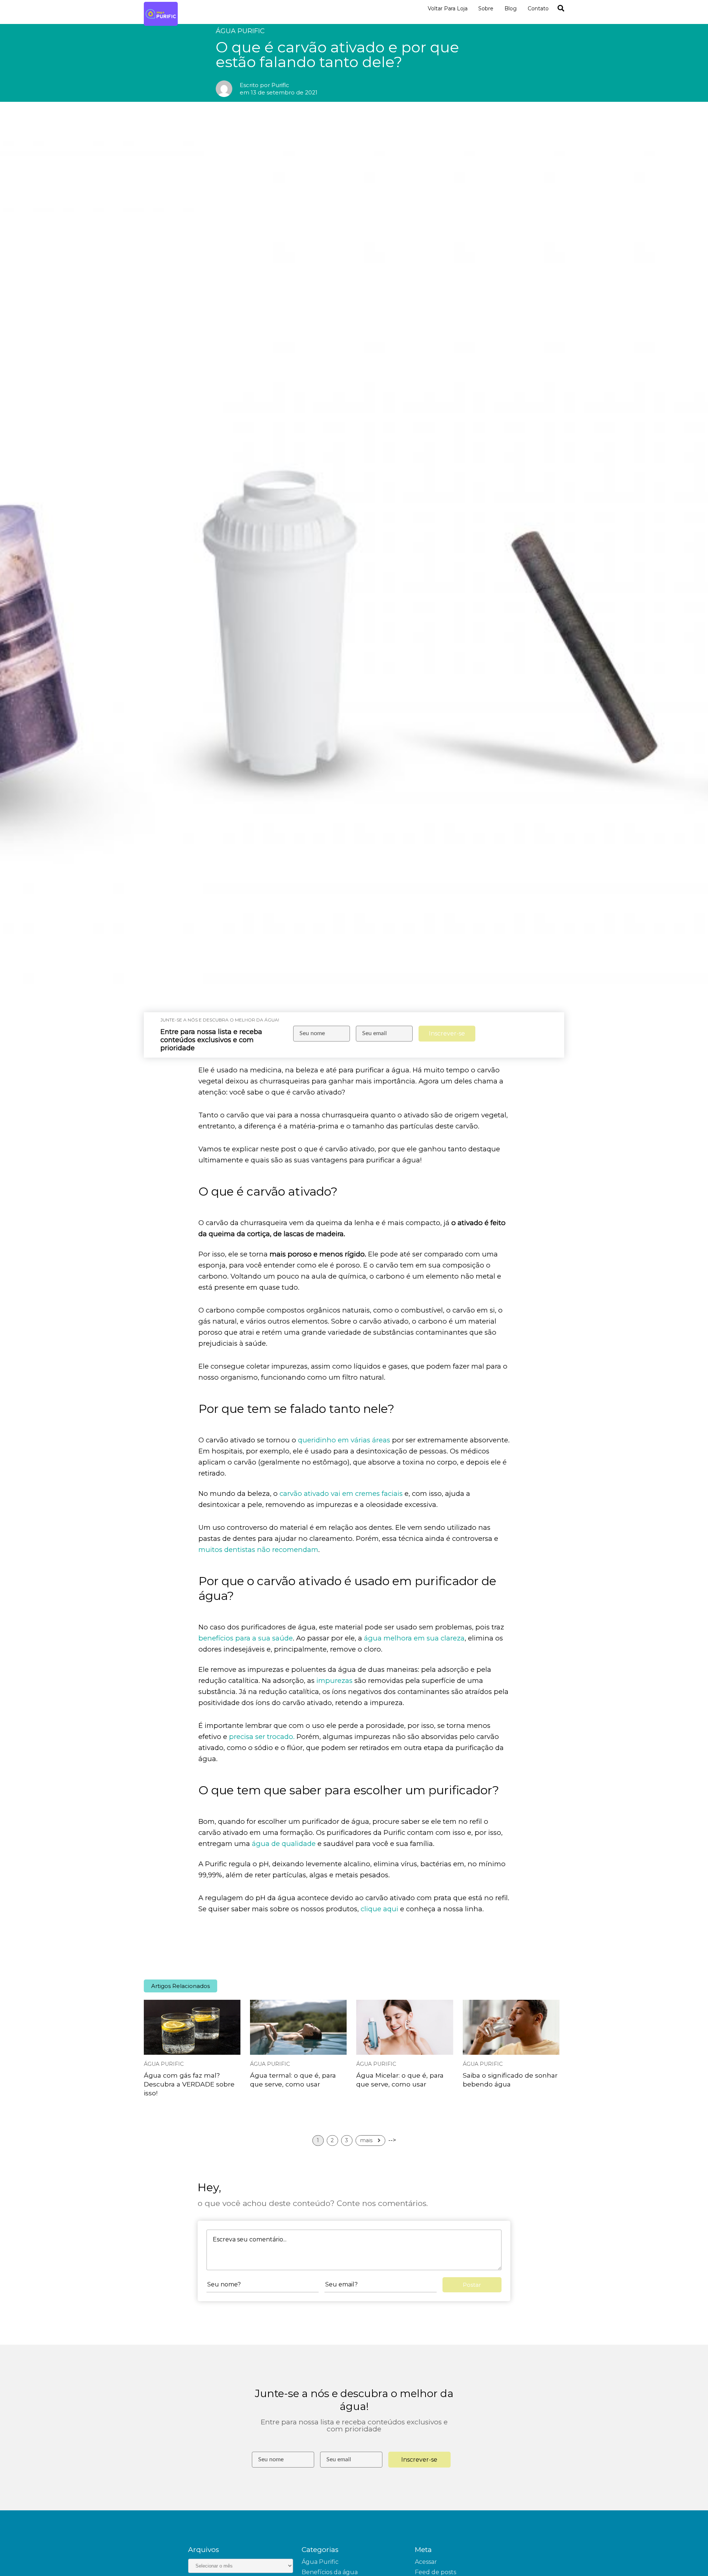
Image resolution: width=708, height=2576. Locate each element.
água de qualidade (284, 1844)
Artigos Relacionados (181, 1986)
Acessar (426, 2562)
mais (367, 2140)
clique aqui (379, 1909)
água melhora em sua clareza (414, 1638)
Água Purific (164, 2064)
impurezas (334, 1681)
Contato (538, 8)
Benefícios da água (330, 2572)
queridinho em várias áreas (344, 1440)
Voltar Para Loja (448, 8)
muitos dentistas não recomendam (258, 1550)
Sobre (486, 8)
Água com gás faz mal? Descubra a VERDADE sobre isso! (189, 2084)
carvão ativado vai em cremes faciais (341, 1493)
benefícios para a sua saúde (246, 1638)
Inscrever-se (447, 1033)
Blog (511, 8)
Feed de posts (435, 2572)
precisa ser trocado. (262, 1737)
